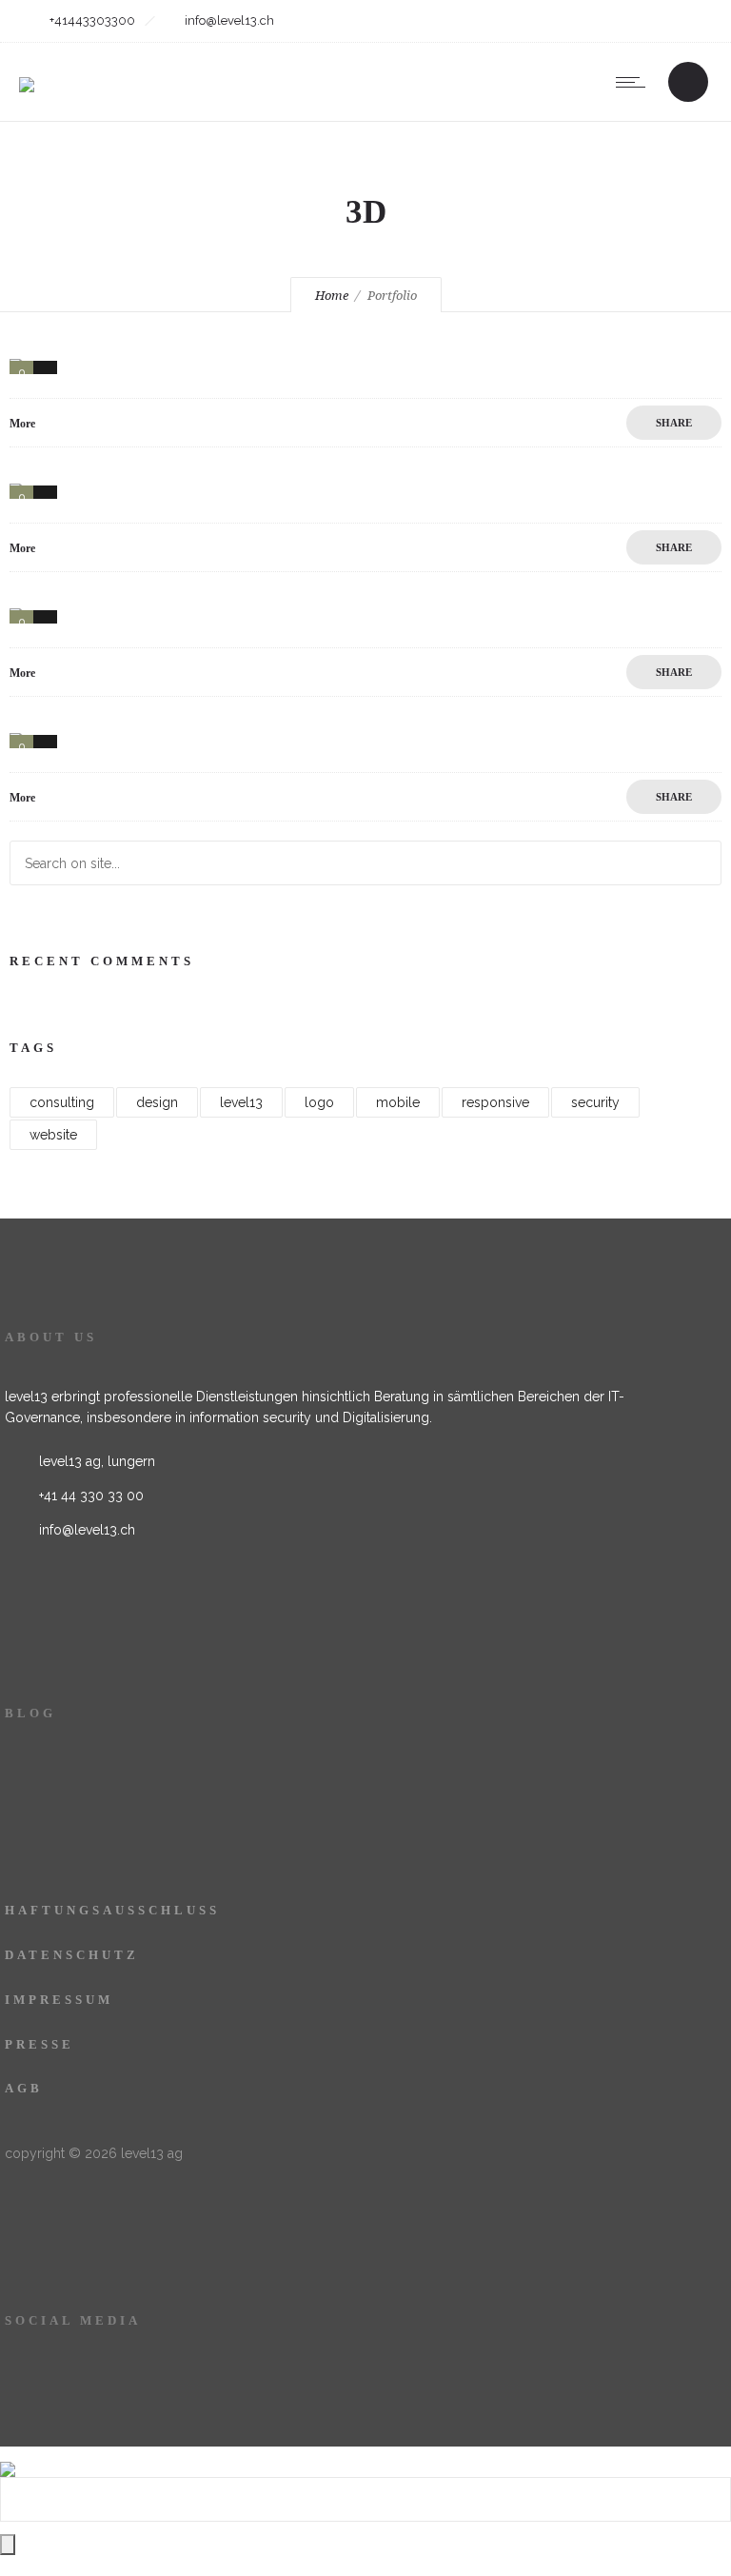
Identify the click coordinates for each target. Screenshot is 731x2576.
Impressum (59, 2000)
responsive (495, 1102)
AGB (24, 2088)
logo (319, 1102)
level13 (241, 1102)
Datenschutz (72, 1955)
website (53, 1135)
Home (332, 296)
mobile (398, 1102)
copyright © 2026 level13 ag (94, 2153)
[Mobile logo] (8, 2457)
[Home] (27, 72)
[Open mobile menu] (635, 82)
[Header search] (688, 84)
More (22, 424)
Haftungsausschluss (112, 1910)
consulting (62, 1102)
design (157, 1102)
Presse (40, 2044)
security (595, 1102)
